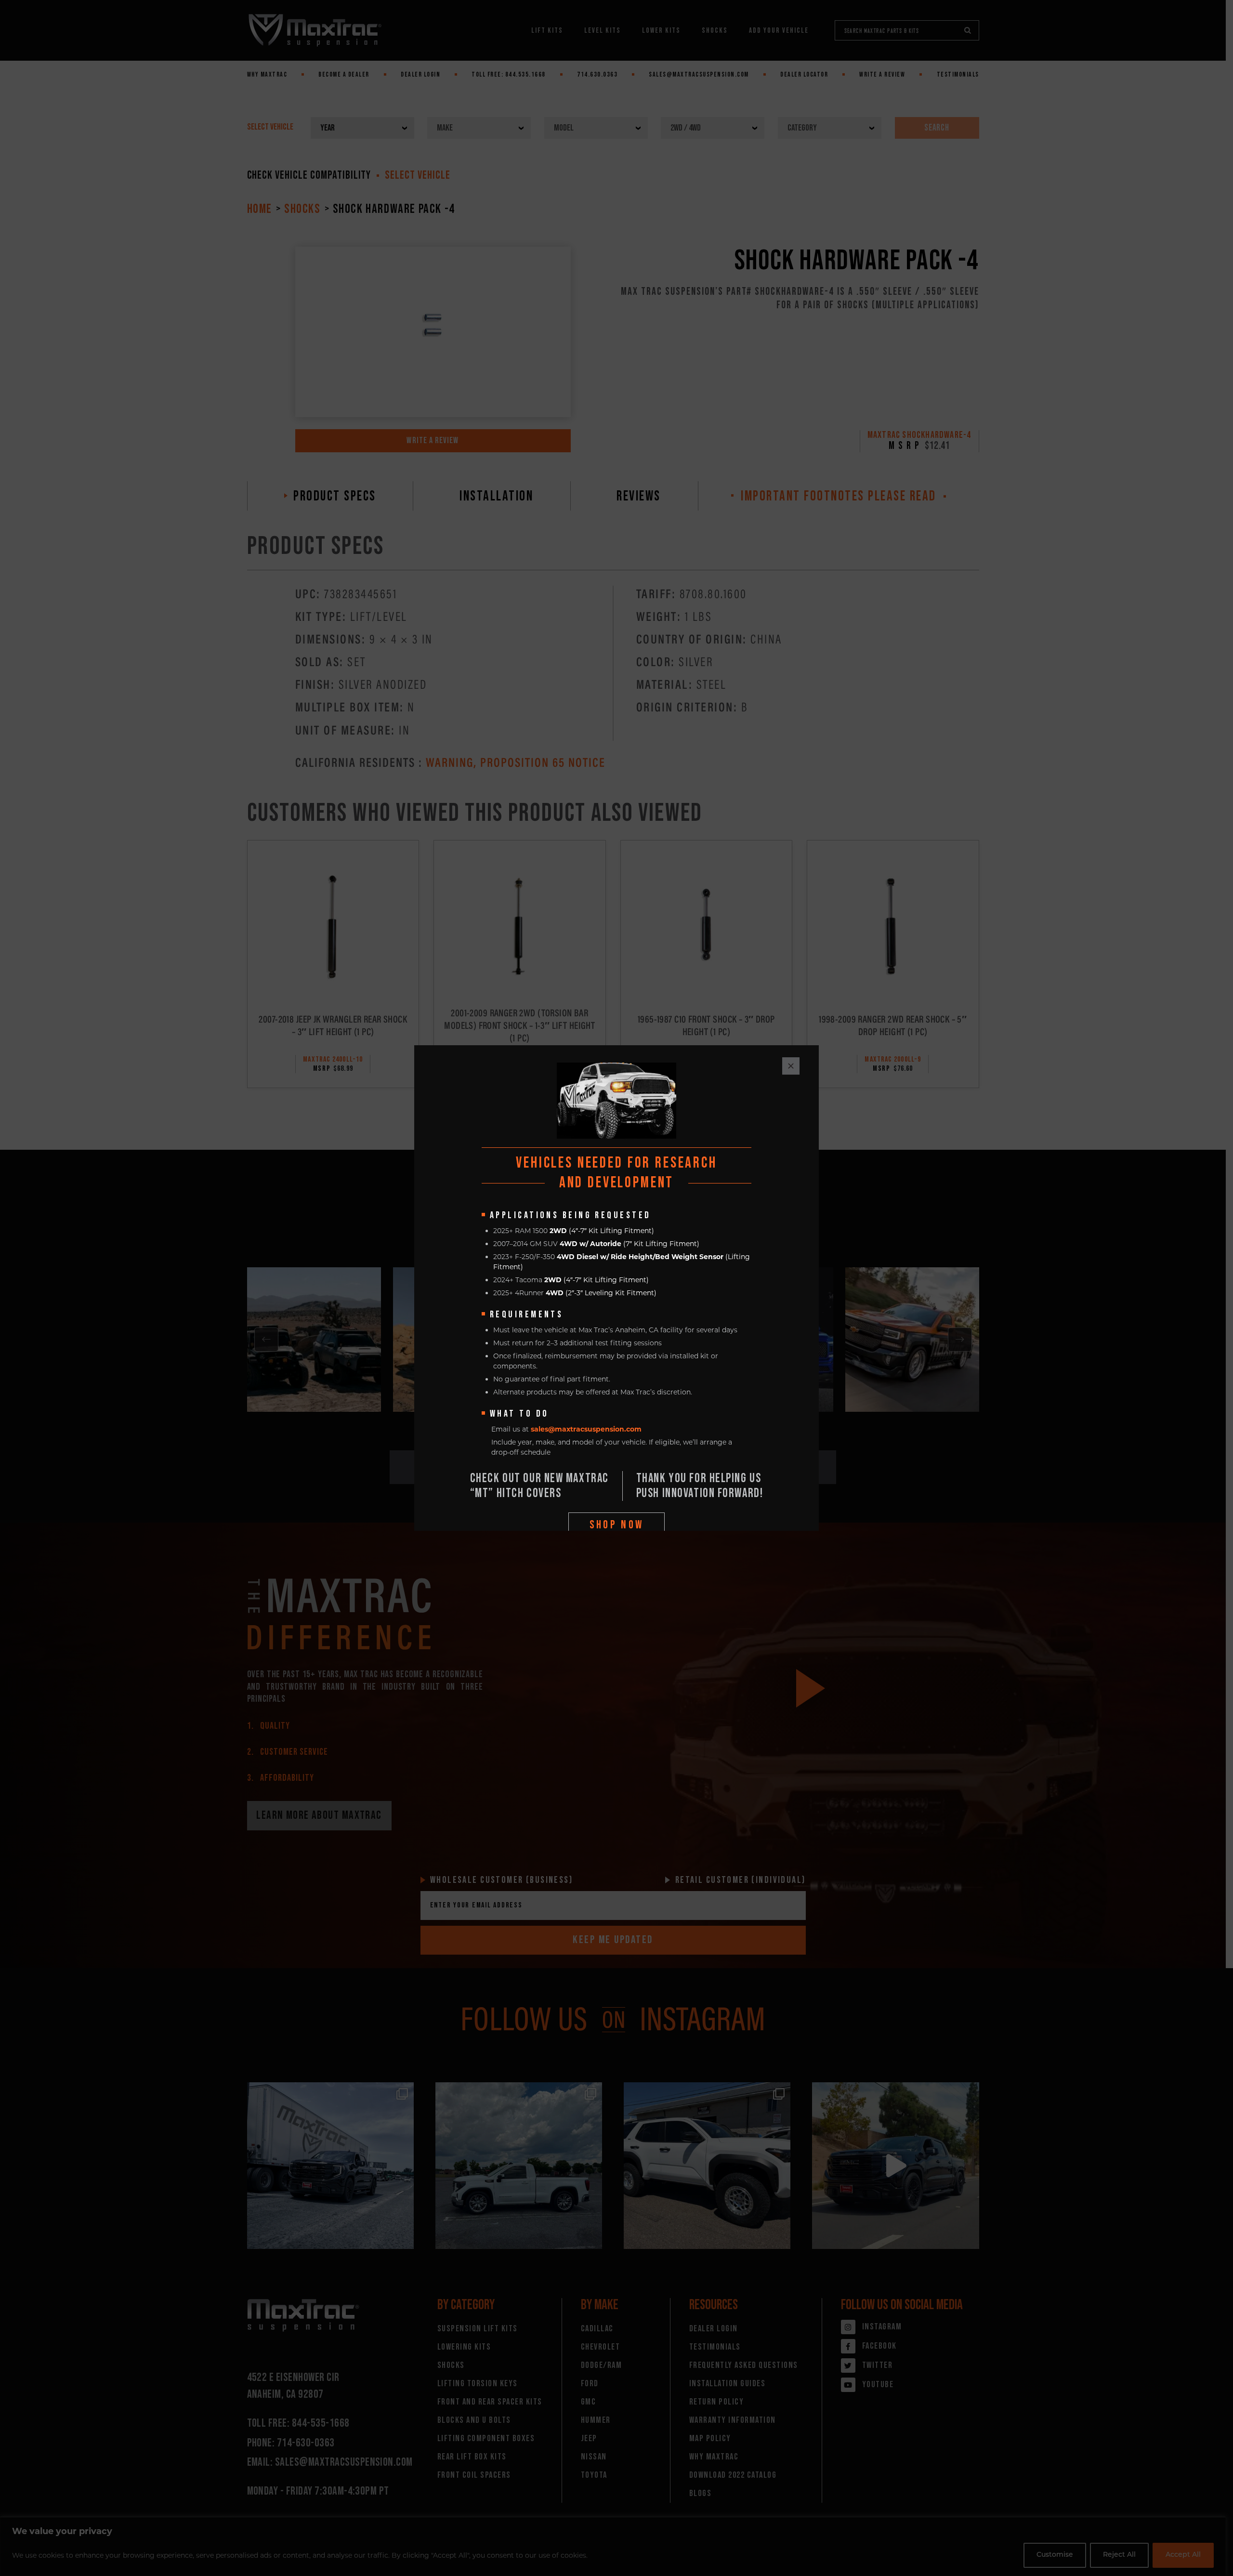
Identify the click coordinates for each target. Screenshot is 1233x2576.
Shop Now (617, 1525)
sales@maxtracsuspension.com (586, 1429)
